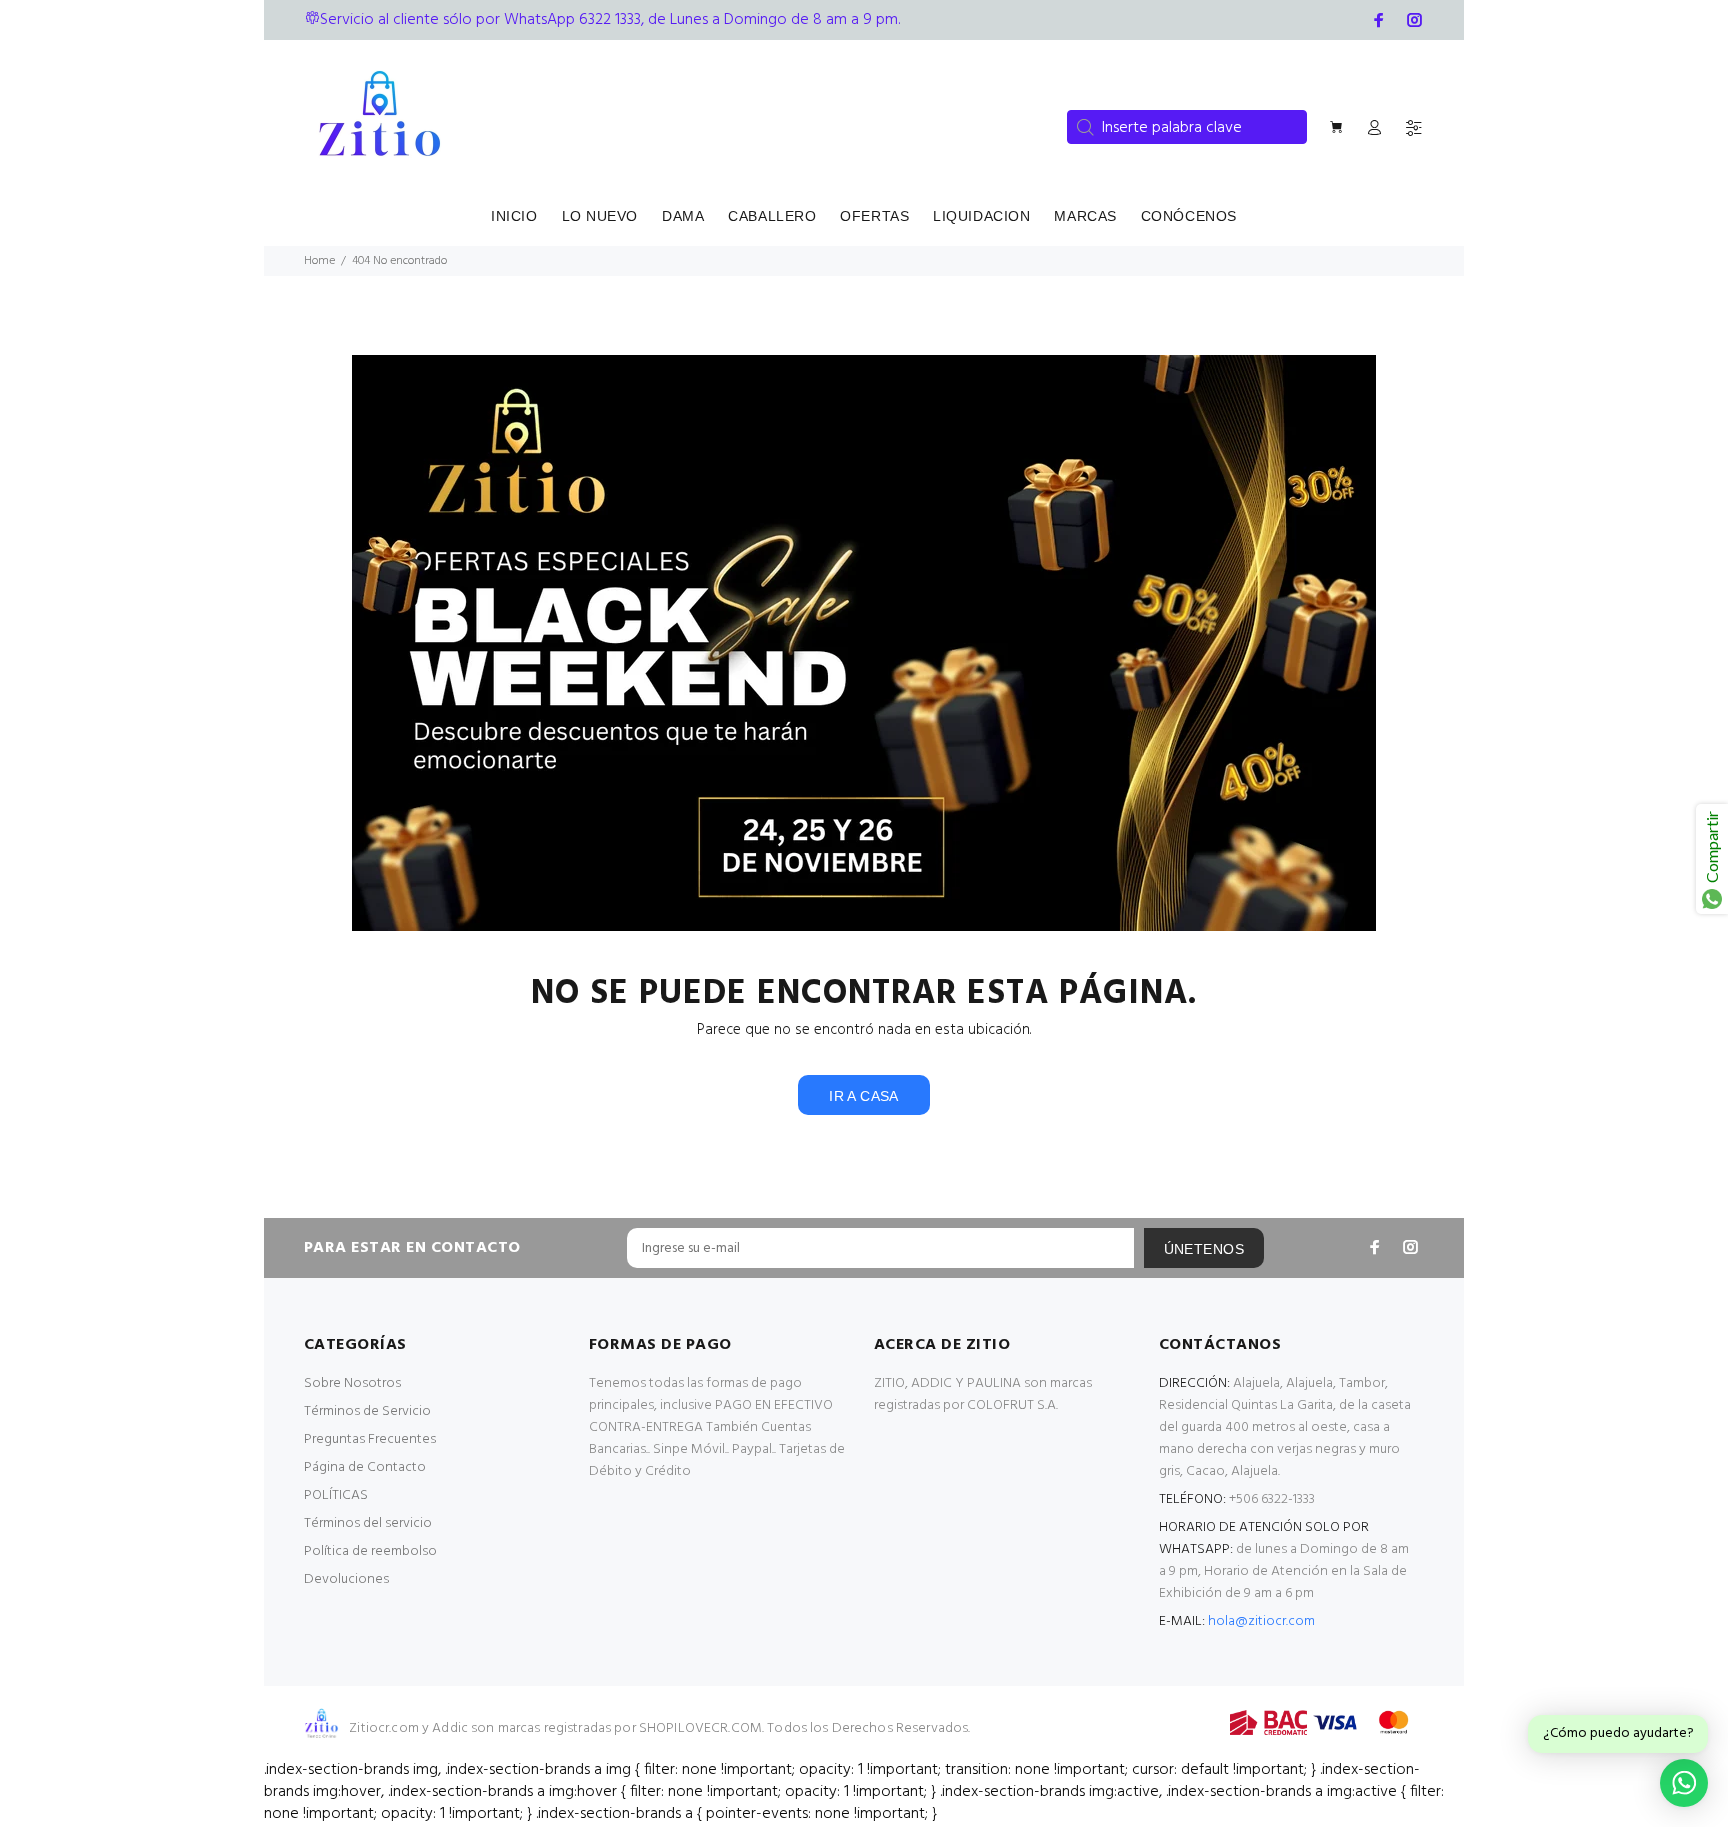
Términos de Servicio (367, 1411)
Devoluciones (346, 1579)
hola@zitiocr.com (1261, 1621)
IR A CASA (864, 1096)
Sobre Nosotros (352, 1383)
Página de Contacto (365, 1467)
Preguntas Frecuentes (370, 1439)
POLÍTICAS (336, 1495)
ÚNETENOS (1204, 1249)
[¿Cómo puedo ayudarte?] (1684, 1783)
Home (319, 261)
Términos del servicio (368, 1523)
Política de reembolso (370, 1551)
